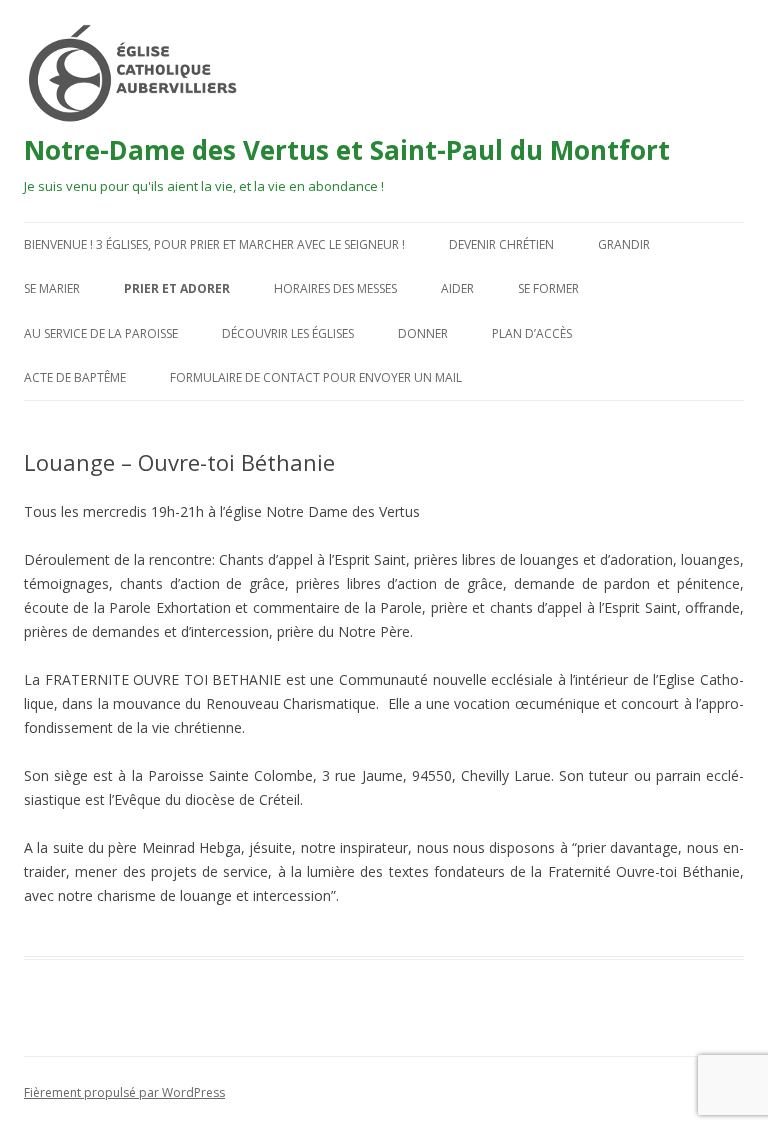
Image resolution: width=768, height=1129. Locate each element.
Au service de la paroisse (101, 333)
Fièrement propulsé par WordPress (124, 1092)
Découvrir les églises (288, 333)
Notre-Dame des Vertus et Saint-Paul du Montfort (347, 150)
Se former (548, 288)
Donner (423, 333)
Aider (457, 288)
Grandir (624, 244)
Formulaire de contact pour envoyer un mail (316, 377)
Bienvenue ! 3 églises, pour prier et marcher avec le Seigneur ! (214, 244)
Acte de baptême (75, 377)
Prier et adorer (177, 288)
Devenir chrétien (501, 244)
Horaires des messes (335, 288)
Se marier (52, 288)
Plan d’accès (532, 333)
